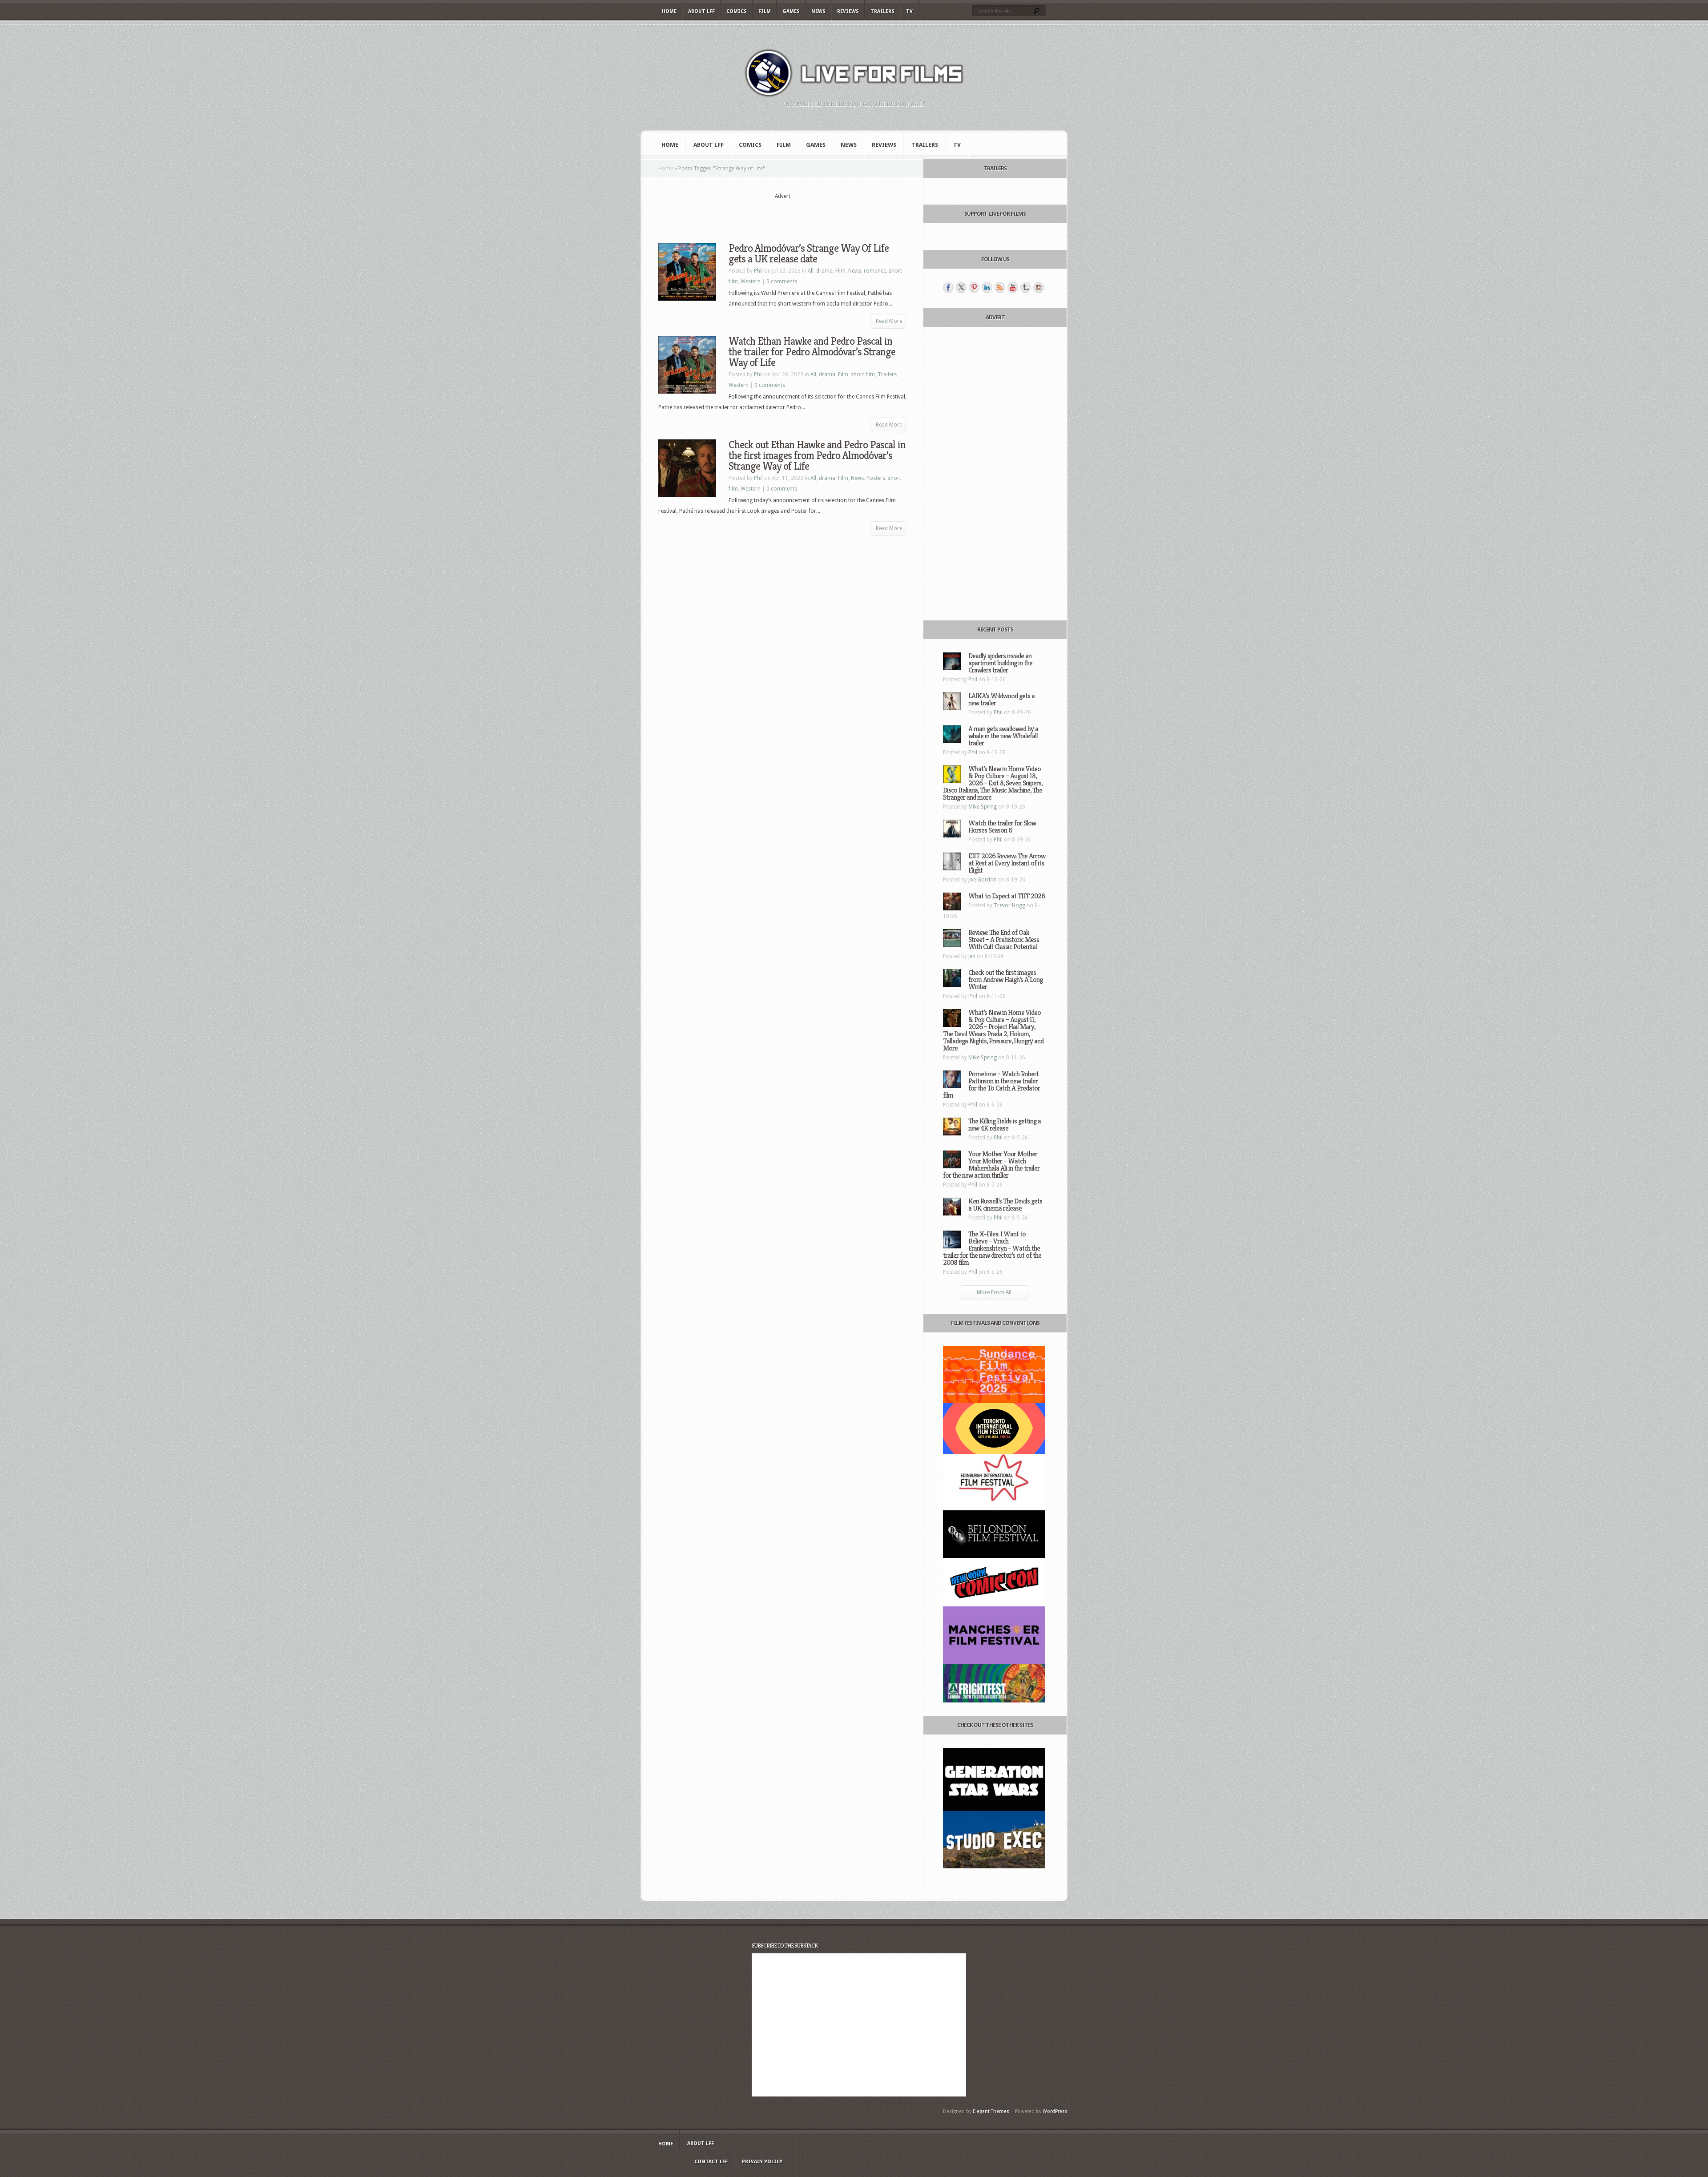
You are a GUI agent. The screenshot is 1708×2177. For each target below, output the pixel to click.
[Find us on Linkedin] (987, 287)
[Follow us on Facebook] (948, 287)
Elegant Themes (991, 2111)
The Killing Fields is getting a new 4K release (1005, 1125)
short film (863, 374)
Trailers (882, 11)
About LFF (701, 11)
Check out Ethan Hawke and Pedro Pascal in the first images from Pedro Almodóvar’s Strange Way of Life (817, 455)
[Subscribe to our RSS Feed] (1000, 287)
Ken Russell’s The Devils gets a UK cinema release (1005, 1205)
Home (669, 11)
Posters (876, 478)
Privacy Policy (762, 2162)
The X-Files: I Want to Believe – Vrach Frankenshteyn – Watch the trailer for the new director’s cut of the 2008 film (992, 1248)
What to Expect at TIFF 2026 (1007, 896)
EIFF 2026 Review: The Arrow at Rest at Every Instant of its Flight (1007, 863)
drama (824, 271)
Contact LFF (711, 2162)
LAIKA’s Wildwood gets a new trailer (1001, 699)
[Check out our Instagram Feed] (1039, 287)
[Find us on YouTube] (1013, 287)
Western (751, 282)
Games (791, 11)
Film (765, 11)
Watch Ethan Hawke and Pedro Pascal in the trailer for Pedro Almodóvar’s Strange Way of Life (812, 352)
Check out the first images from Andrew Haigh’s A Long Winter (1005, 980)
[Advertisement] (782, 214)
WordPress (1055, 2111)
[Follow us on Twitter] (961, 287)
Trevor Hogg (1009, 905)
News (818, 11)
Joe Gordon (983, 880)
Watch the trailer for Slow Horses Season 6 (1002, 827)
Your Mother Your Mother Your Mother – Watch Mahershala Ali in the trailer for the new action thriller (991, 1165)
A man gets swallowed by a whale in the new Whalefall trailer (1003, 736)
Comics (737, 11)
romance (875, 271)
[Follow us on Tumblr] (1026, 287)
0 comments (782, 282)
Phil (758, 271)
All (811, 271)
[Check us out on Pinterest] (974, 287)
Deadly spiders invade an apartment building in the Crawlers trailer (1000, 663)
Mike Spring (983, 807)
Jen (972, 956)
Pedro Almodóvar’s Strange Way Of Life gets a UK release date (809, 254)
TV (909, 11)
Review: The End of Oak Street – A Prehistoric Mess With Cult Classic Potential (1004, 940)
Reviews (848, 11)
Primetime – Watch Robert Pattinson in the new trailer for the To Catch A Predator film (991, 1084)
